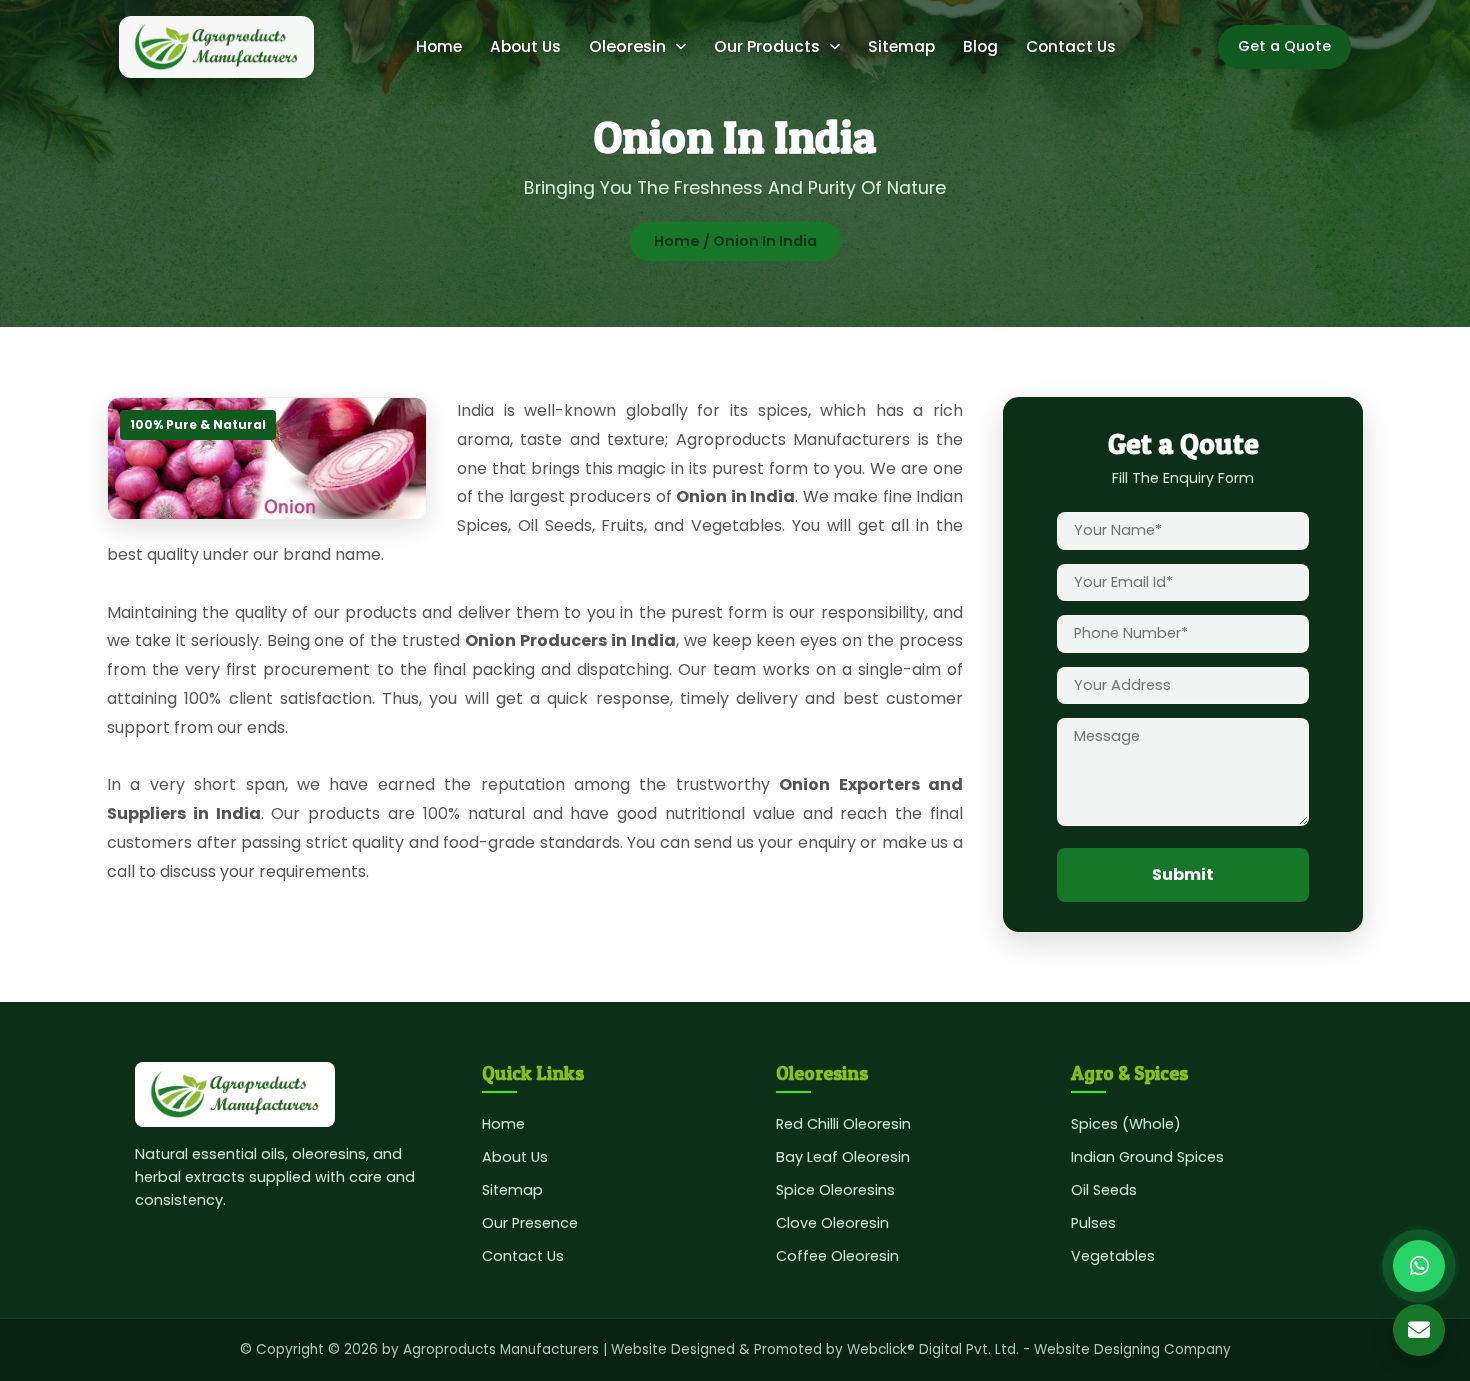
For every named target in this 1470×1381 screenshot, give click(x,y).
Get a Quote (1284, 46)
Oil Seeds (1104, 1190)
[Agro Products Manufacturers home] (216, 47)
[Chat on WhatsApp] (1419, 1266)
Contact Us (1071, 46)
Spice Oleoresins (835, 1190)
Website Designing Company (1132, 1349)
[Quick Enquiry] (1419, 1330)
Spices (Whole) (1126, 1124)
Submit (1183, 874)
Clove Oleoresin (832, 1223)
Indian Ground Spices (1147, 1157)
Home (439, 46)
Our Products (767, 46)
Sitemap (901, 46)
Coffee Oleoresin (837, 1256)
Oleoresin (627, 46)
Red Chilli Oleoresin (843, 1124)
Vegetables (1113, 1256)
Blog (980, 46)
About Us (525, 46)
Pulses (1093, 1223)
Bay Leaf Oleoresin (843, 1157)
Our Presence (530, 1223)
